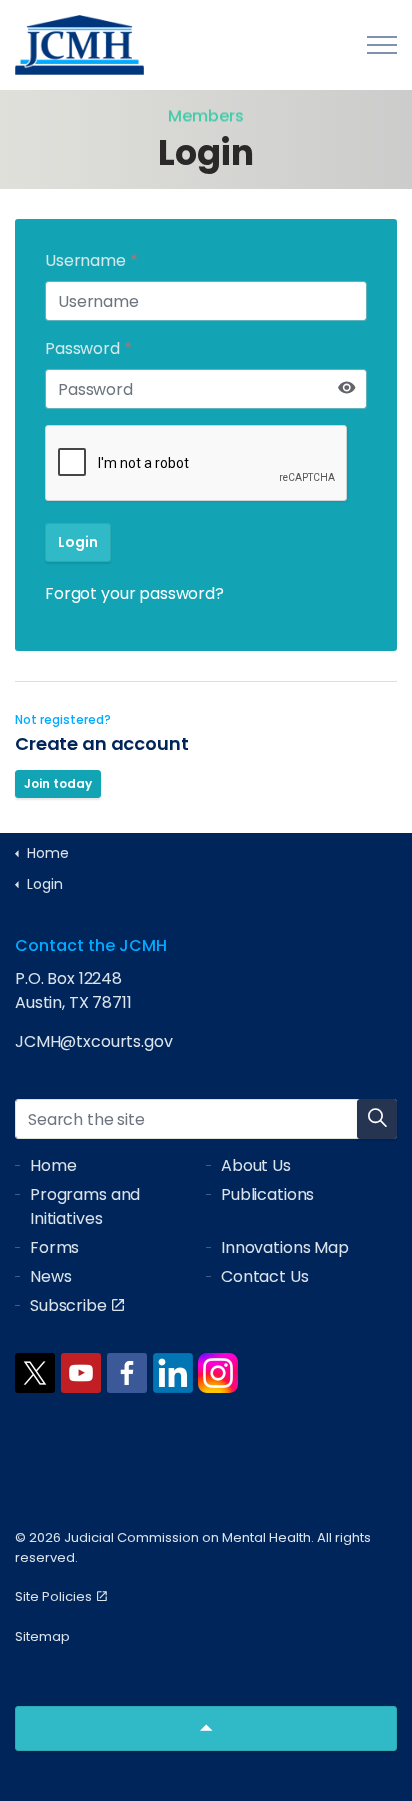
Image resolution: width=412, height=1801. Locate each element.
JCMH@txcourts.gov (93, 1041)
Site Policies (53, 1596)
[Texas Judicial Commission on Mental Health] (79, 45)
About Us (256, 1165)
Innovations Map (285, 1247)
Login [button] (78, 542)
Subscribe (68, 1305)
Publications (267, 1194)
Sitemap (42, 1636)
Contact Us (265, 1276)
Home (53, 1165)
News (50, 1276)
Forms (54, 1247)
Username (91, 260)
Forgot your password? (134, 593)
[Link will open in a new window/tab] (35, 1373)
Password (88, 348)
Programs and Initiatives (85, 1206)
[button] (377, 1119)
